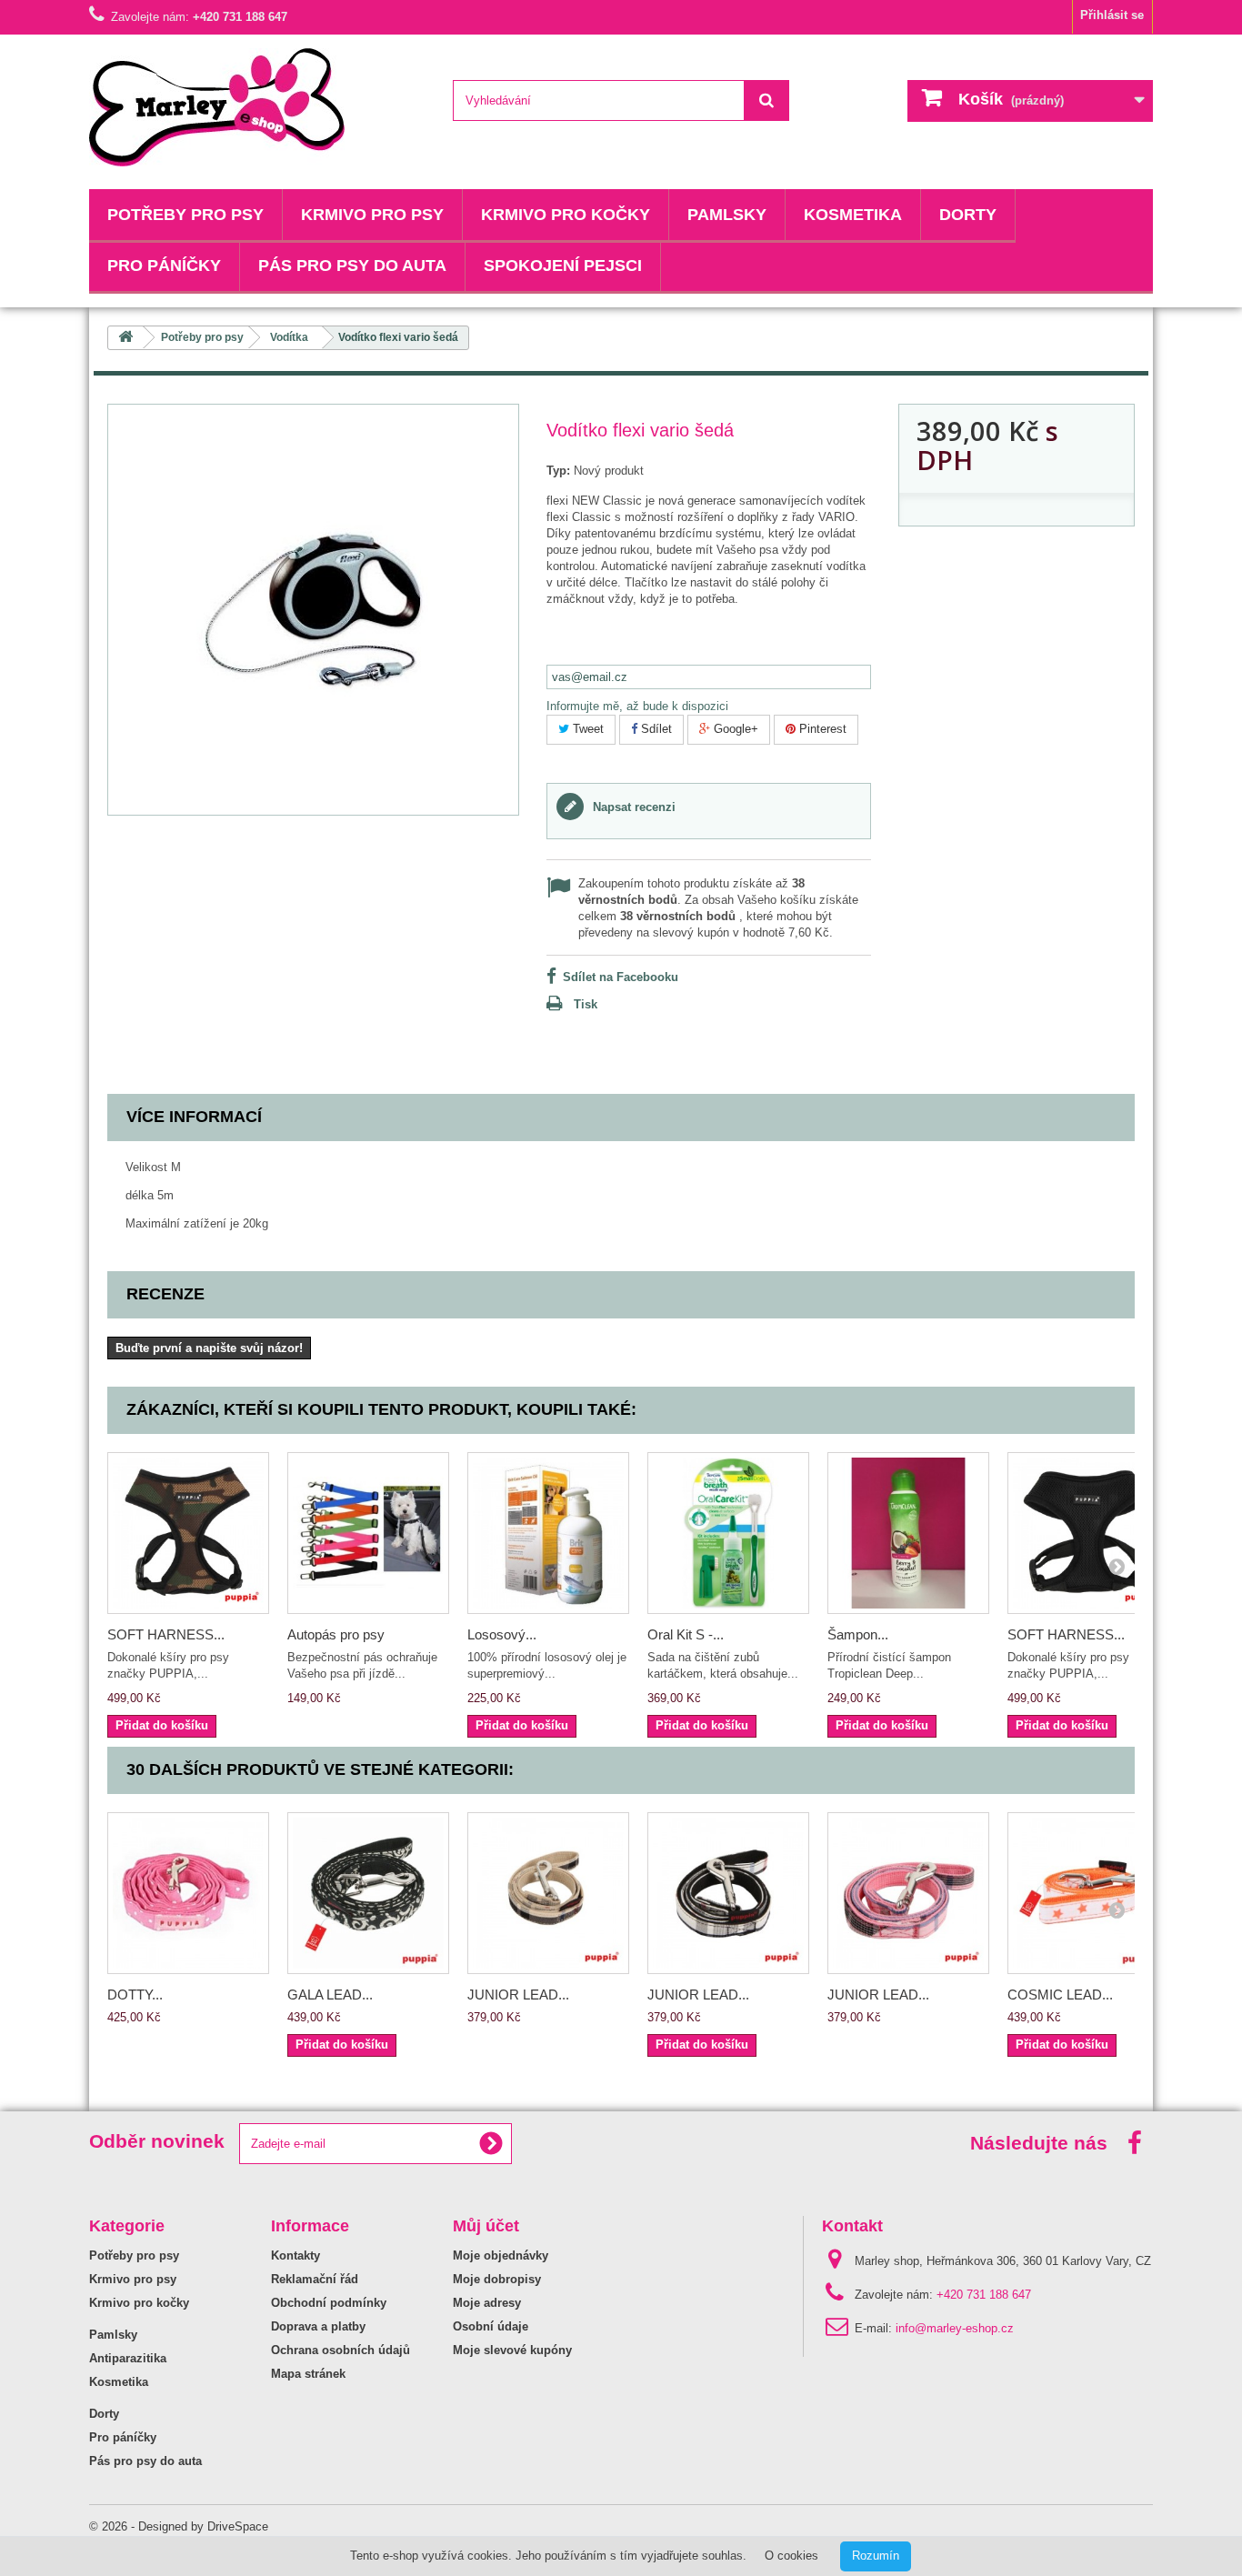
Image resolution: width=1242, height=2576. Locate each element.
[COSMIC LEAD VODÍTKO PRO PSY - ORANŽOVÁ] (1088, 1893)
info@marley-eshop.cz (955, 2328)
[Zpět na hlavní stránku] (125, 338)
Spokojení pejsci (563, 266)
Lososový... (502, 1634)
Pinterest (821, 729)
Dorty (968, 215)
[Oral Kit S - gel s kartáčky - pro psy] (728, 1533)
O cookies (791, 2556)
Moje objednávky (501, 2255)
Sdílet (655, 729)
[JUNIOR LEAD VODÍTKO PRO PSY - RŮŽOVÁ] (908, 1893)
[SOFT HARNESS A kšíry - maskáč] (188, 1533)
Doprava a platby (318, 2326)
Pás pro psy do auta (352, 266)
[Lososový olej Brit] (548, 1533)
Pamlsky (727, 215)
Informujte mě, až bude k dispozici (637, 706)
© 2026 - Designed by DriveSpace (179, 2526)
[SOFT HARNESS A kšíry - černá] (1088, 1533)
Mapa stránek (308, 2374)
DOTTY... (135, 1995)
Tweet (586, 729)
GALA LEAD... (330, 1995)
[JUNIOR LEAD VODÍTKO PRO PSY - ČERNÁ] (728, 1893)
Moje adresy (487, 2303)
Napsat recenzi (632, 807)
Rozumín (876, 2556)
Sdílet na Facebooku (621, 977)
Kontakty (295, 2255)
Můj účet (486, 2226)
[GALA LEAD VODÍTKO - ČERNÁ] (368, 1893)
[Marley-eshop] (257, 107)
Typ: (558, 471)
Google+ (734, 729)
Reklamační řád (315, 2279)
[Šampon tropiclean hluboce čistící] (908, 1533)
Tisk (586, 1004)
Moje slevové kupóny (512, 2350)
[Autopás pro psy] (368, 1533)
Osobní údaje (491, 2326)
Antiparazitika (128, 2358)
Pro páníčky (164, 266)
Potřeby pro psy (185, 215)
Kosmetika (853, 215)
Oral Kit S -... (686, 1634)
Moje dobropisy (497, 2279)
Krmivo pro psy (372, 215)
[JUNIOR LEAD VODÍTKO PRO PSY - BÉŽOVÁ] (548, 1893)
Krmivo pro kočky (566, 215)
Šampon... (858, 1634)
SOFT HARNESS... (166, 1634)
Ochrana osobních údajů (341, 2350)
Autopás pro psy (336, 1634)
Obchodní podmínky (329, 2303)
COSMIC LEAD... (1060, 1995)
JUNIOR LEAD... (518, 1995)
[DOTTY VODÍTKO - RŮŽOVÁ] (188, 1893)
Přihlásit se (1112, 15)
